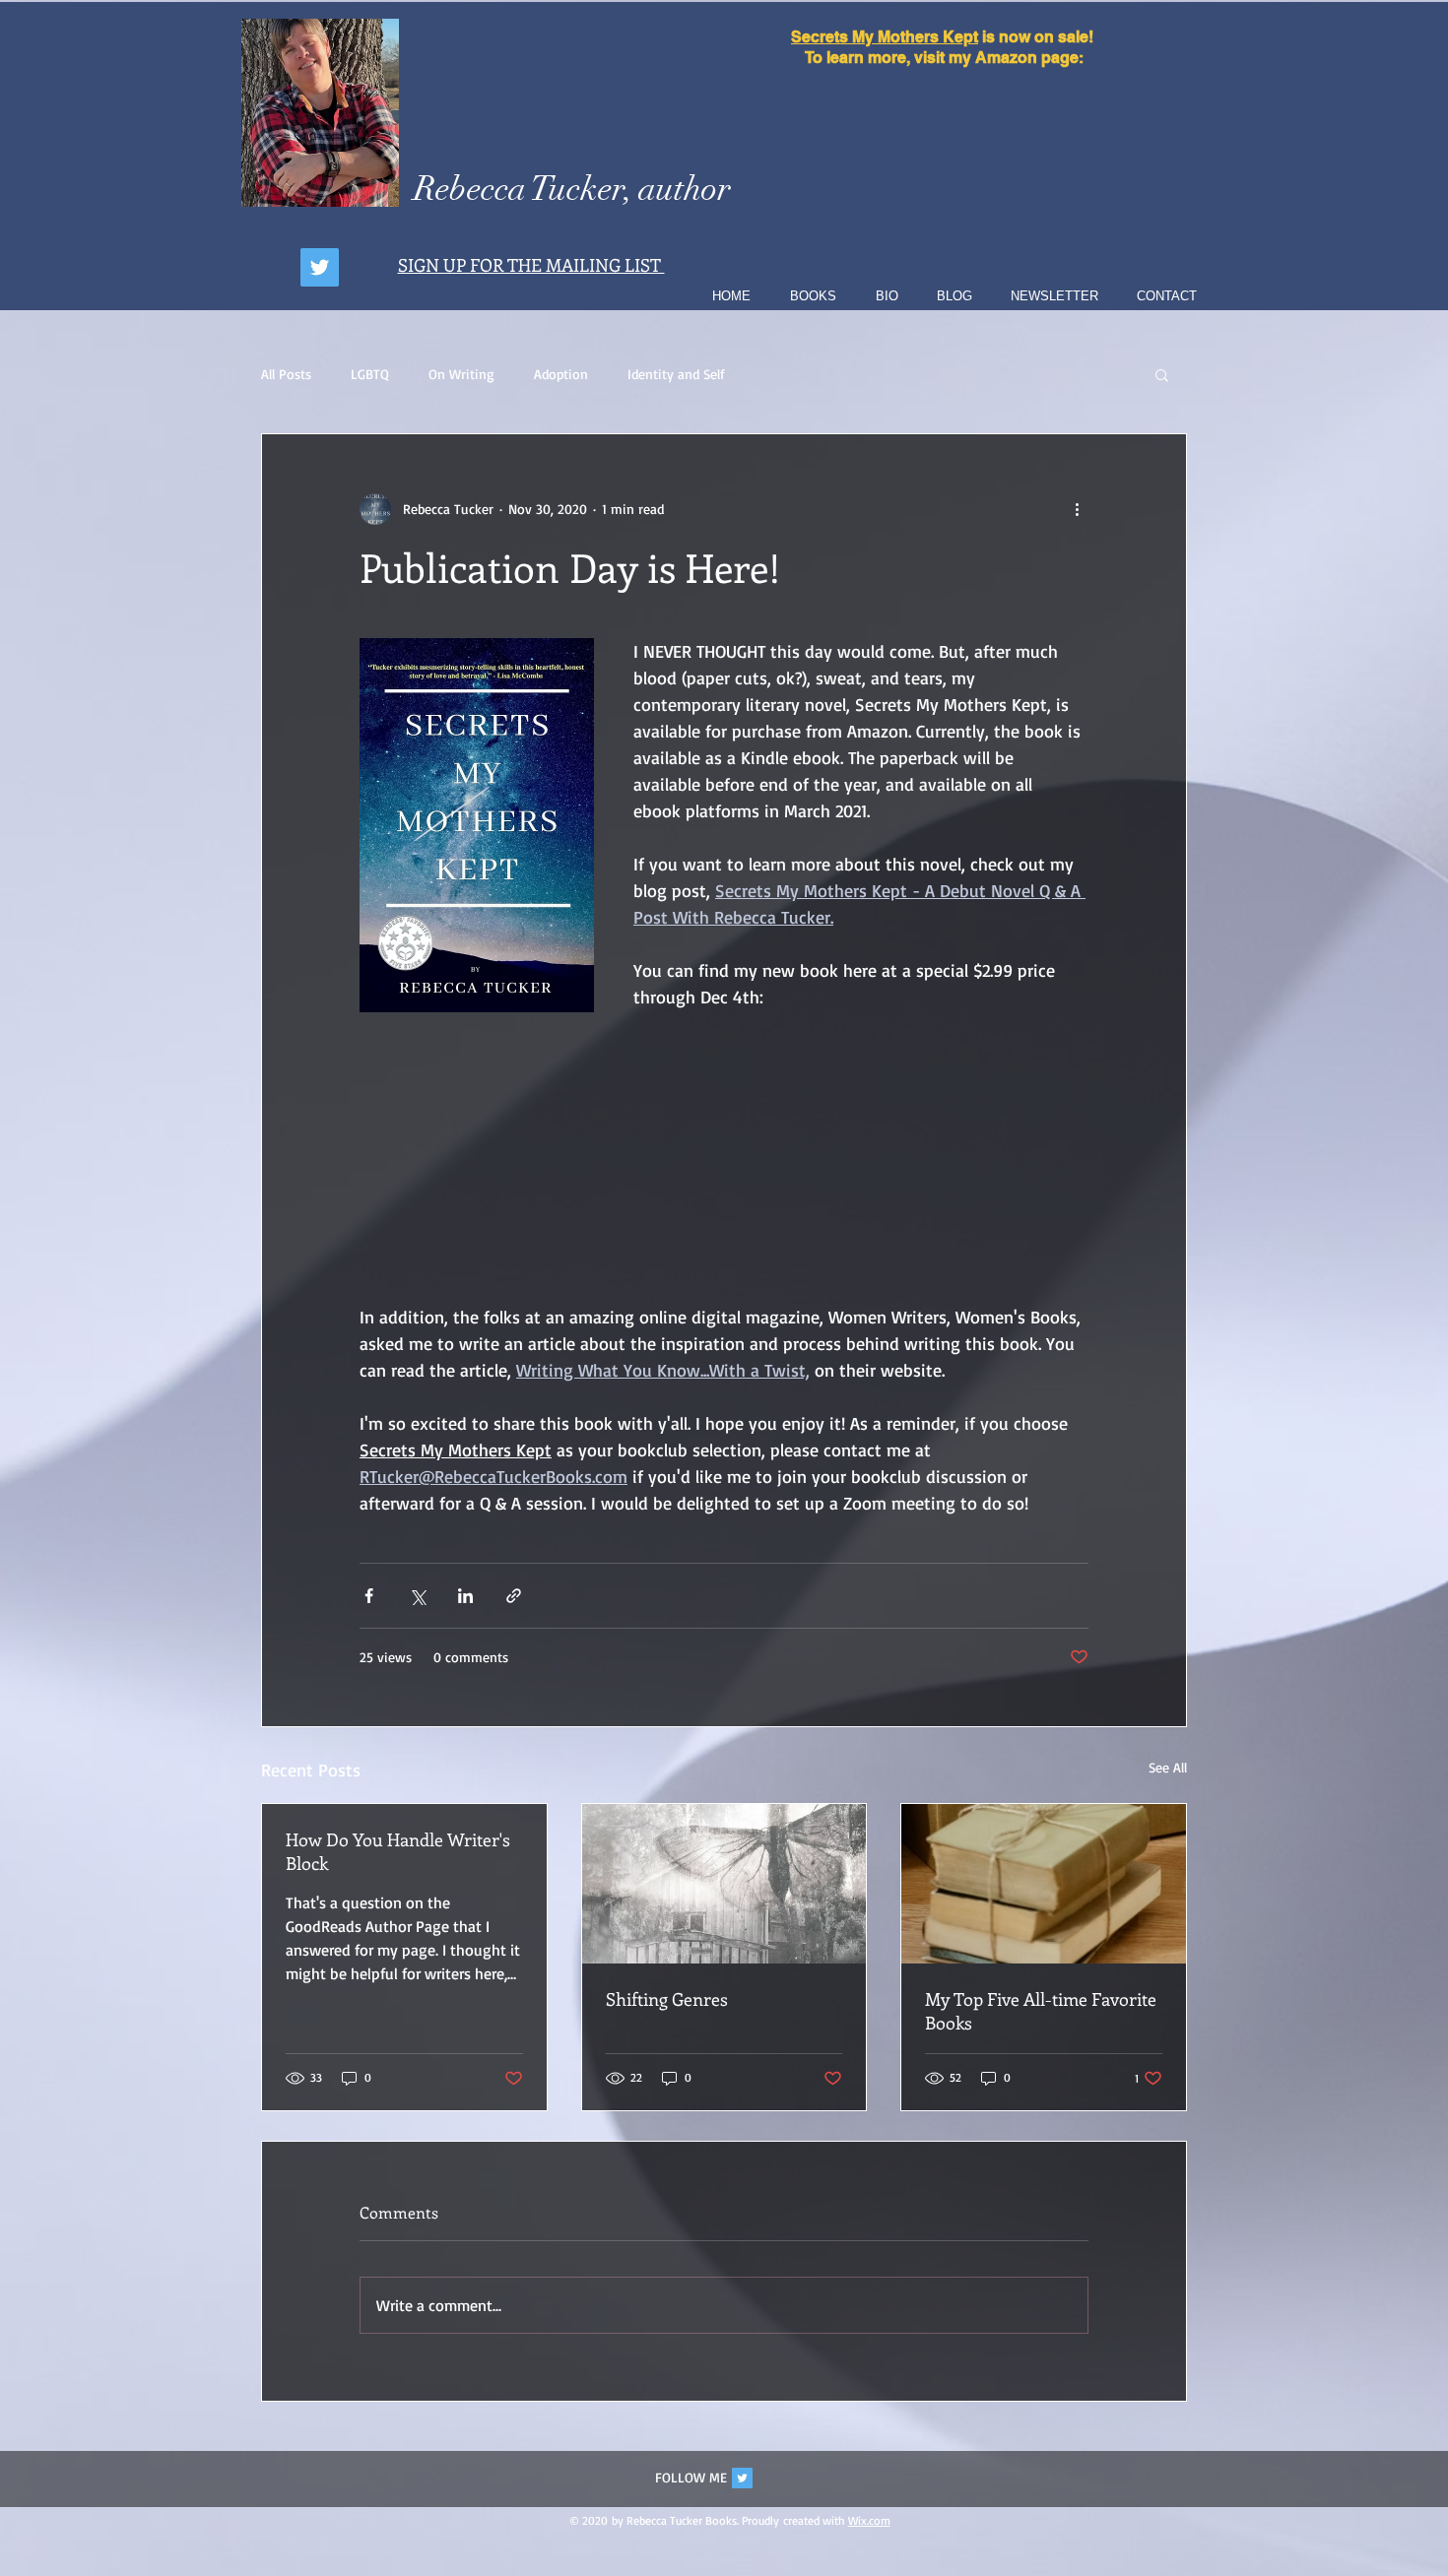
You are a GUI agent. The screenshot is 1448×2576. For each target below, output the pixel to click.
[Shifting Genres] (724, 1884)
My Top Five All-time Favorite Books (1041, 2011)
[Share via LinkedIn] (465, 1596)
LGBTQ (370, 374)
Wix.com (869, 2520)
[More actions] (1077, 509)
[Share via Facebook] (369, 1596)
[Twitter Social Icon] (742, 2478)
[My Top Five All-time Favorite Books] (1044, 1884)
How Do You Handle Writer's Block (398, 1851)
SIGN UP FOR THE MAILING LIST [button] (531, 265)
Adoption (561, 374)
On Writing (461, 374)
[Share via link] (514, 1596)
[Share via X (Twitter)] (417, 1596)
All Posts (286, 374)
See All (1168, 1767)
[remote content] (724, 1157)
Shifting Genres (667, 1999)
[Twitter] (320, 267)
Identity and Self (676, 374)
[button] (1162, 374)
